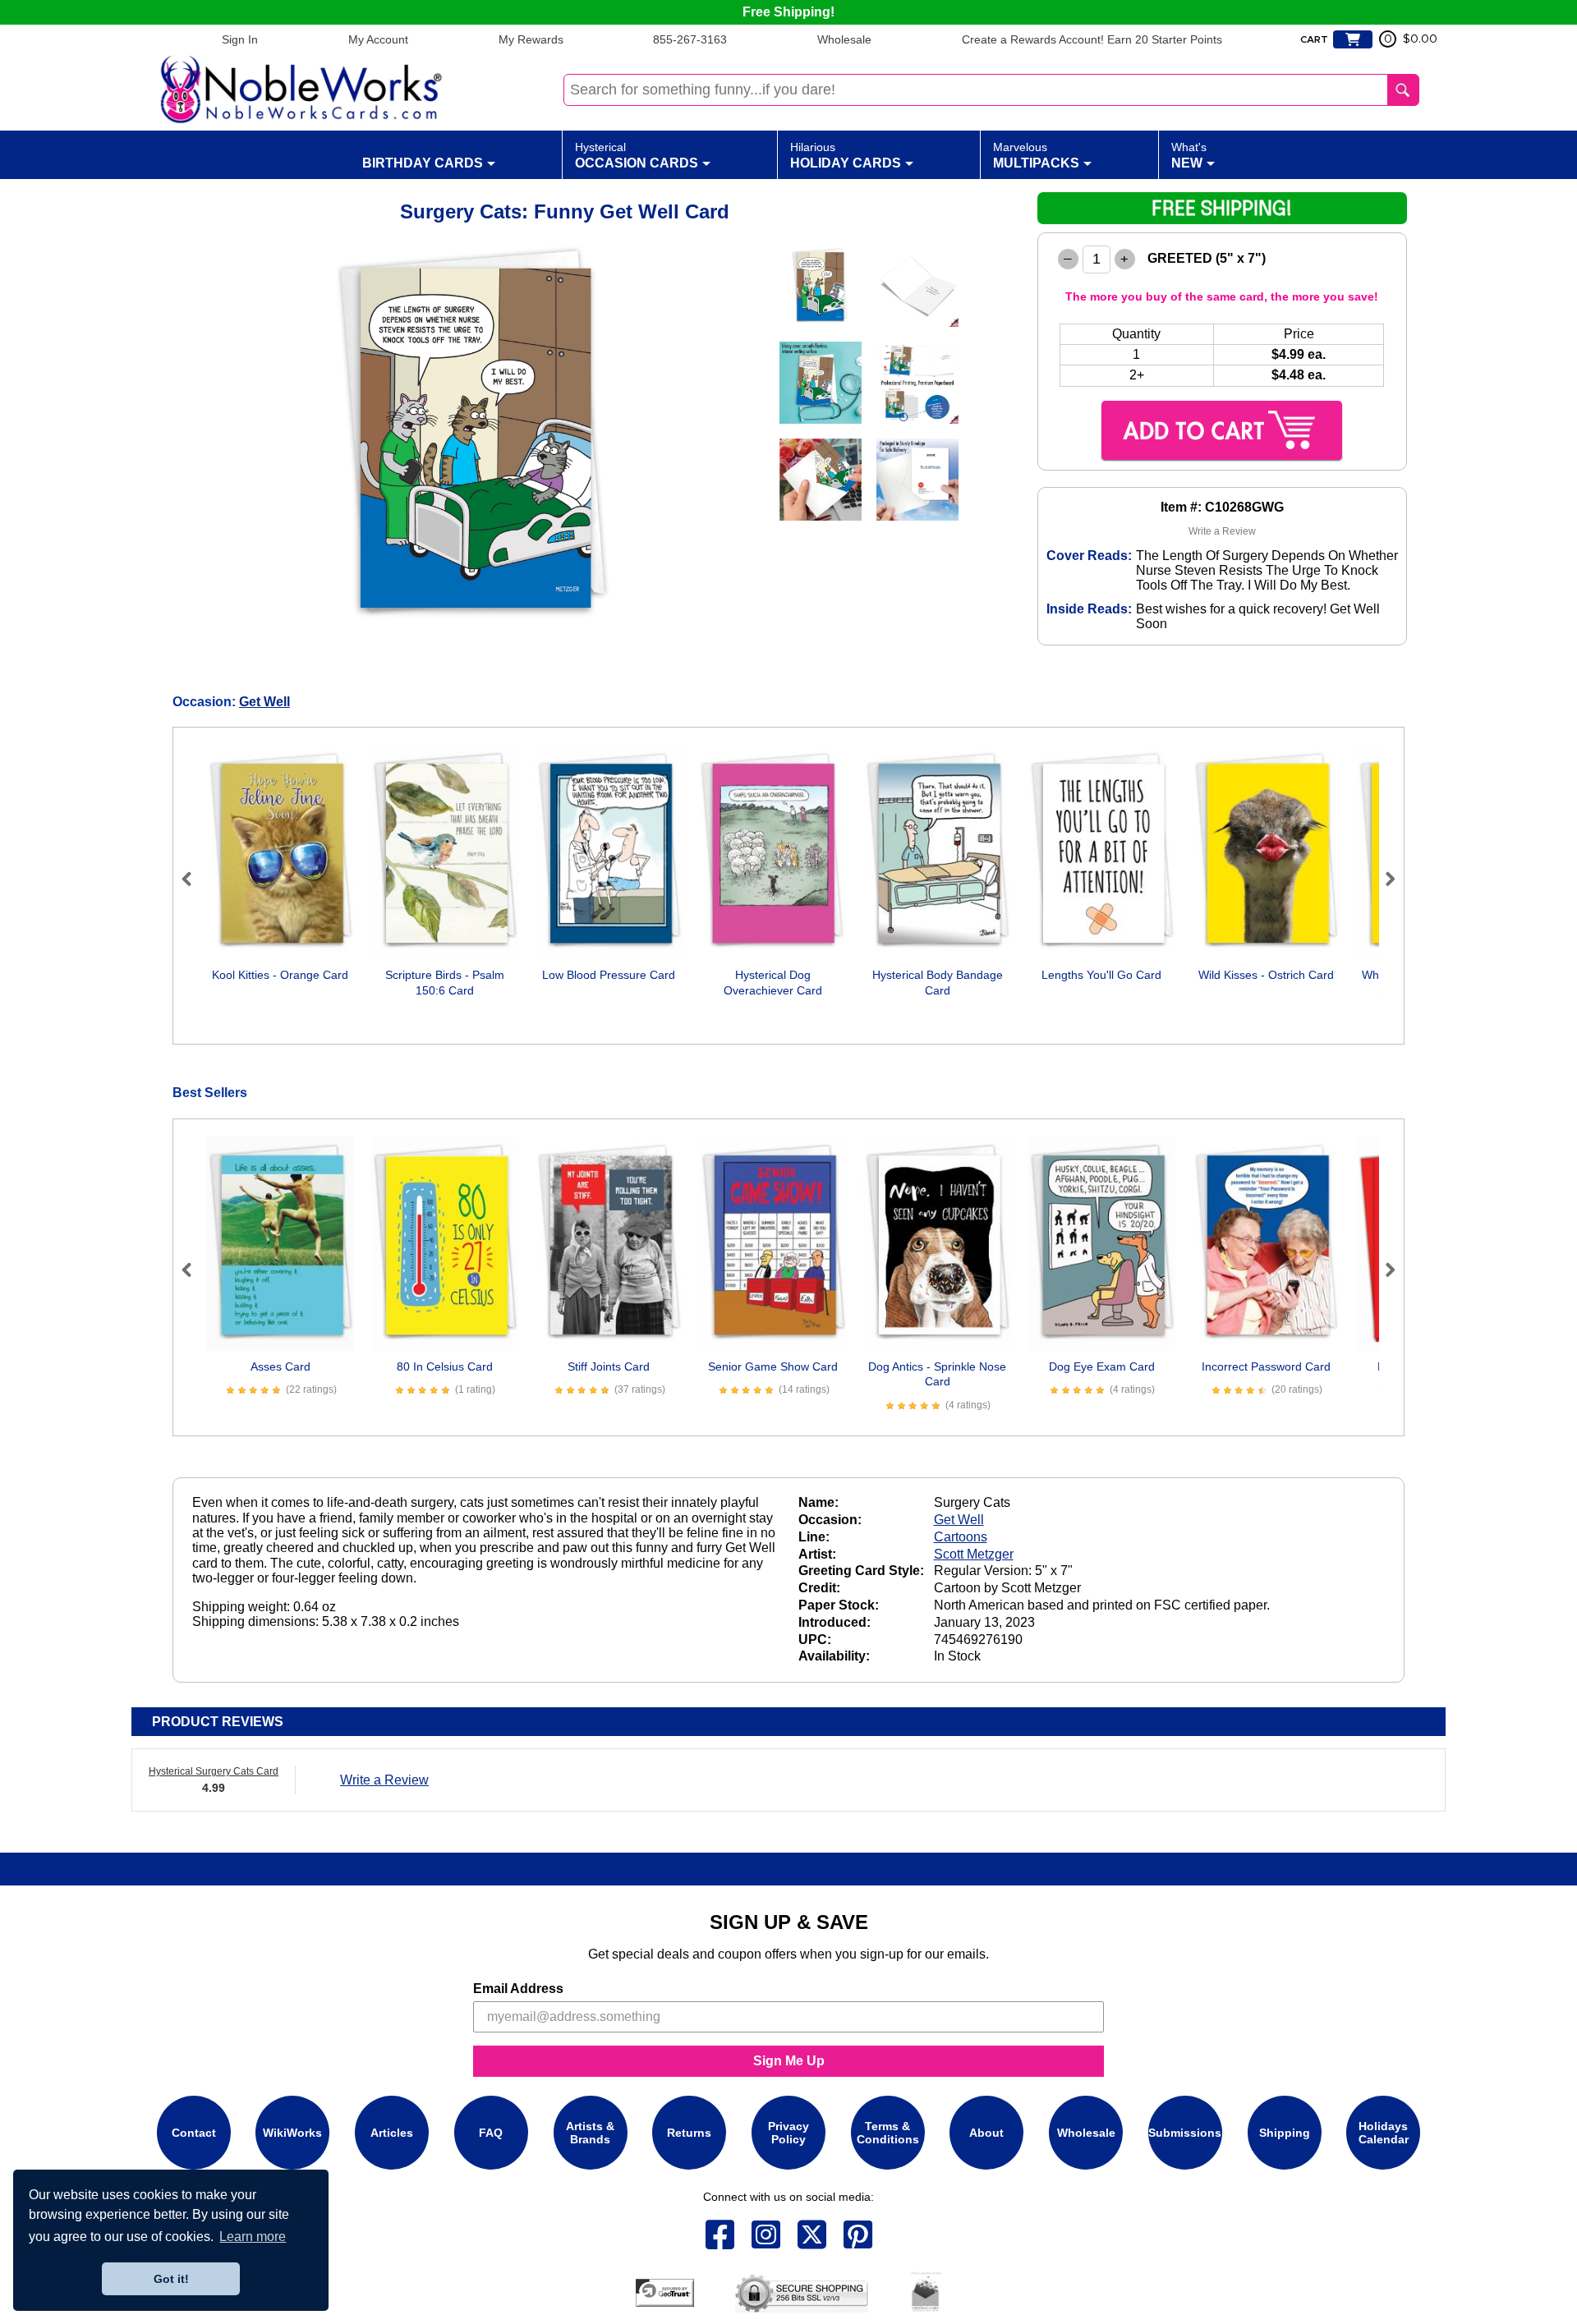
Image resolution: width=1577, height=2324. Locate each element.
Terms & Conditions (888, 2133)
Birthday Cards (423, 163)
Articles (392, 2133)
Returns (689, 2133)
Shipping (1285, 2133)
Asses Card (280, 1366)
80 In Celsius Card (445, 1366)
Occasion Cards (637, 155)
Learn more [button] (253, 2237)
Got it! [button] (171, 2279)
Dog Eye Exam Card (1102, 1366)
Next (1383, 879)
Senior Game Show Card (773, 1366)
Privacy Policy (788, 2133)
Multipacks (1036, 155)
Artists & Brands (590, 2133)
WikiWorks (292, 2133)
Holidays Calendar (1384, 2133)
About (986, 2133)
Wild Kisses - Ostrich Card (1266, 975)
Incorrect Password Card (1266, 1366)
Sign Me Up (789, 2061)
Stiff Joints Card (609, 1366)
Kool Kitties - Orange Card (280, 975)
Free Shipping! (788, 12)
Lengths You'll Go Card (1101, 975)
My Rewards (531, 39)
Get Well (264, 702)
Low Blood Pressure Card (609, 975)
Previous (194, 879)
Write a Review (1222, 531)
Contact (194, 2133)
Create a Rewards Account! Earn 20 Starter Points (1092, 39)
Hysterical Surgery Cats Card (214, 1771)
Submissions (1185, 2133)
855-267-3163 (690, 39)
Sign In (240, 39)
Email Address (518, 1989)
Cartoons (961, 1537)
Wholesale (844, 39)
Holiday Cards (846, 155)
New (1189, 155)
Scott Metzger (974, 1554)
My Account (378, 39)
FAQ (491, 2133)
